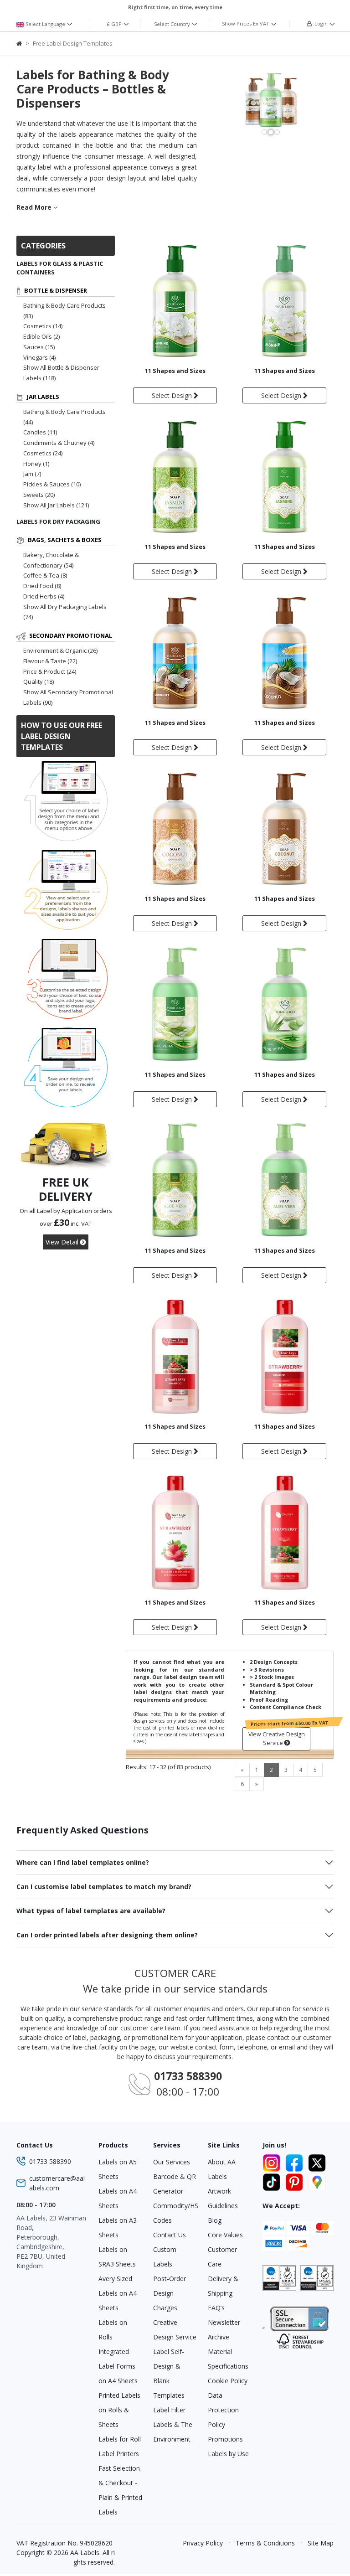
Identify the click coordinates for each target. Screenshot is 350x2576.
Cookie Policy (228, 2381)
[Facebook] (296, 2162)
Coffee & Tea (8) (45, 575)
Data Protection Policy (223, 2410)
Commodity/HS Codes (175, 2213)
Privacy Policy (203, 2543)
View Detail (63, 1242)
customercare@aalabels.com (57, 2183)
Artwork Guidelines (223, 2198)
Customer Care (222, 2257)
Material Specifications (228, 2359)
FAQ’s (216, 2308)
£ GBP (115, 24)
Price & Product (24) (50, 671)
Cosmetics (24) (43, 453)
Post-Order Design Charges (170, 2293)
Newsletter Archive (224, 2330)
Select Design (173, 395)
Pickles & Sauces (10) (52, 484)
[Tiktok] (273, 2181)
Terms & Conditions (265, 2543)
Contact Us (170, 2235)
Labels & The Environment (173, 2432)
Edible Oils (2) (41, 336)
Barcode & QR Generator (175, 2184)
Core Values (225, 2235)
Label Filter (169, 2410)
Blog (215, 2220)
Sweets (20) (39, 495)
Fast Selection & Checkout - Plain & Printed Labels (120, 2490)
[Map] (317, 2181)
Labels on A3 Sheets (118, 2228)
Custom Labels (165, 2257)
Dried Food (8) (42, 586)
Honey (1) (36, 464)
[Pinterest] (296, 2181)
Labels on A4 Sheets (118, 2198)
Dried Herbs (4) (44, 596)
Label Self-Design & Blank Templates (169, 2373)
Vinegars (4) (39, 357)
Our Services (172, 2162)
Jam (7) (32, 474)
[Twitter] (317, 2162)
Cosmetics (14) (43, 326)
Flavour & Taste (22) (50, 661)
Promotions (225, 2439)
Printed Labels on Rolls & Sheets (119, 2410)
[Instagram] (273, 2162)
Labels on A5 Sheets (118, 2169)
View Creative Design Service (277, 1739)
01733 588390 (50, 2161)
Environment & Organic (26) (60, 650)
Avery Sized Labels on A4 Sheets (118, 2293)
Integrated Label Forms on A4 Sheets (118, 2366)
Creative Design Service (175, 2330)
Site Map (321, 2543)
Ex (246, 23)
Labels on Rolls (113, 2330)
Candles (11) (40, 432)
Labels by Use (228, 2454)
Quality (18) (39, 681)
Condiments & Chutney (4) (59, 443)
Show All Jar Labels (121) (56, 505)
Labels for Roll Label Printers (120, 2446)
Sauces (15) (39, 347)
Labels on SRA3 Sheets (117, 2257)
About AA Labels (222, 2169)
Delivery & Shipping (223, 2286)
